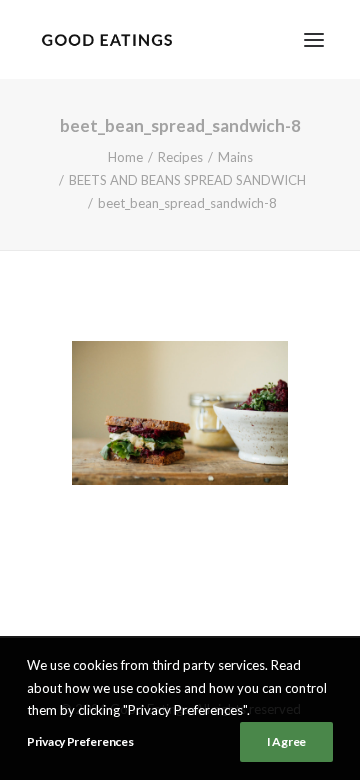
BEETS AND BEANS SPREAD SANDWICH (187, 180)
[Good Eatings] (106, 39)
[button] (314, 39)
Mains (235, 157)
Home (125, 157)
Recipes (180, 157)
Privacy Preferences (80, 741)
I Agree (286, 741)
